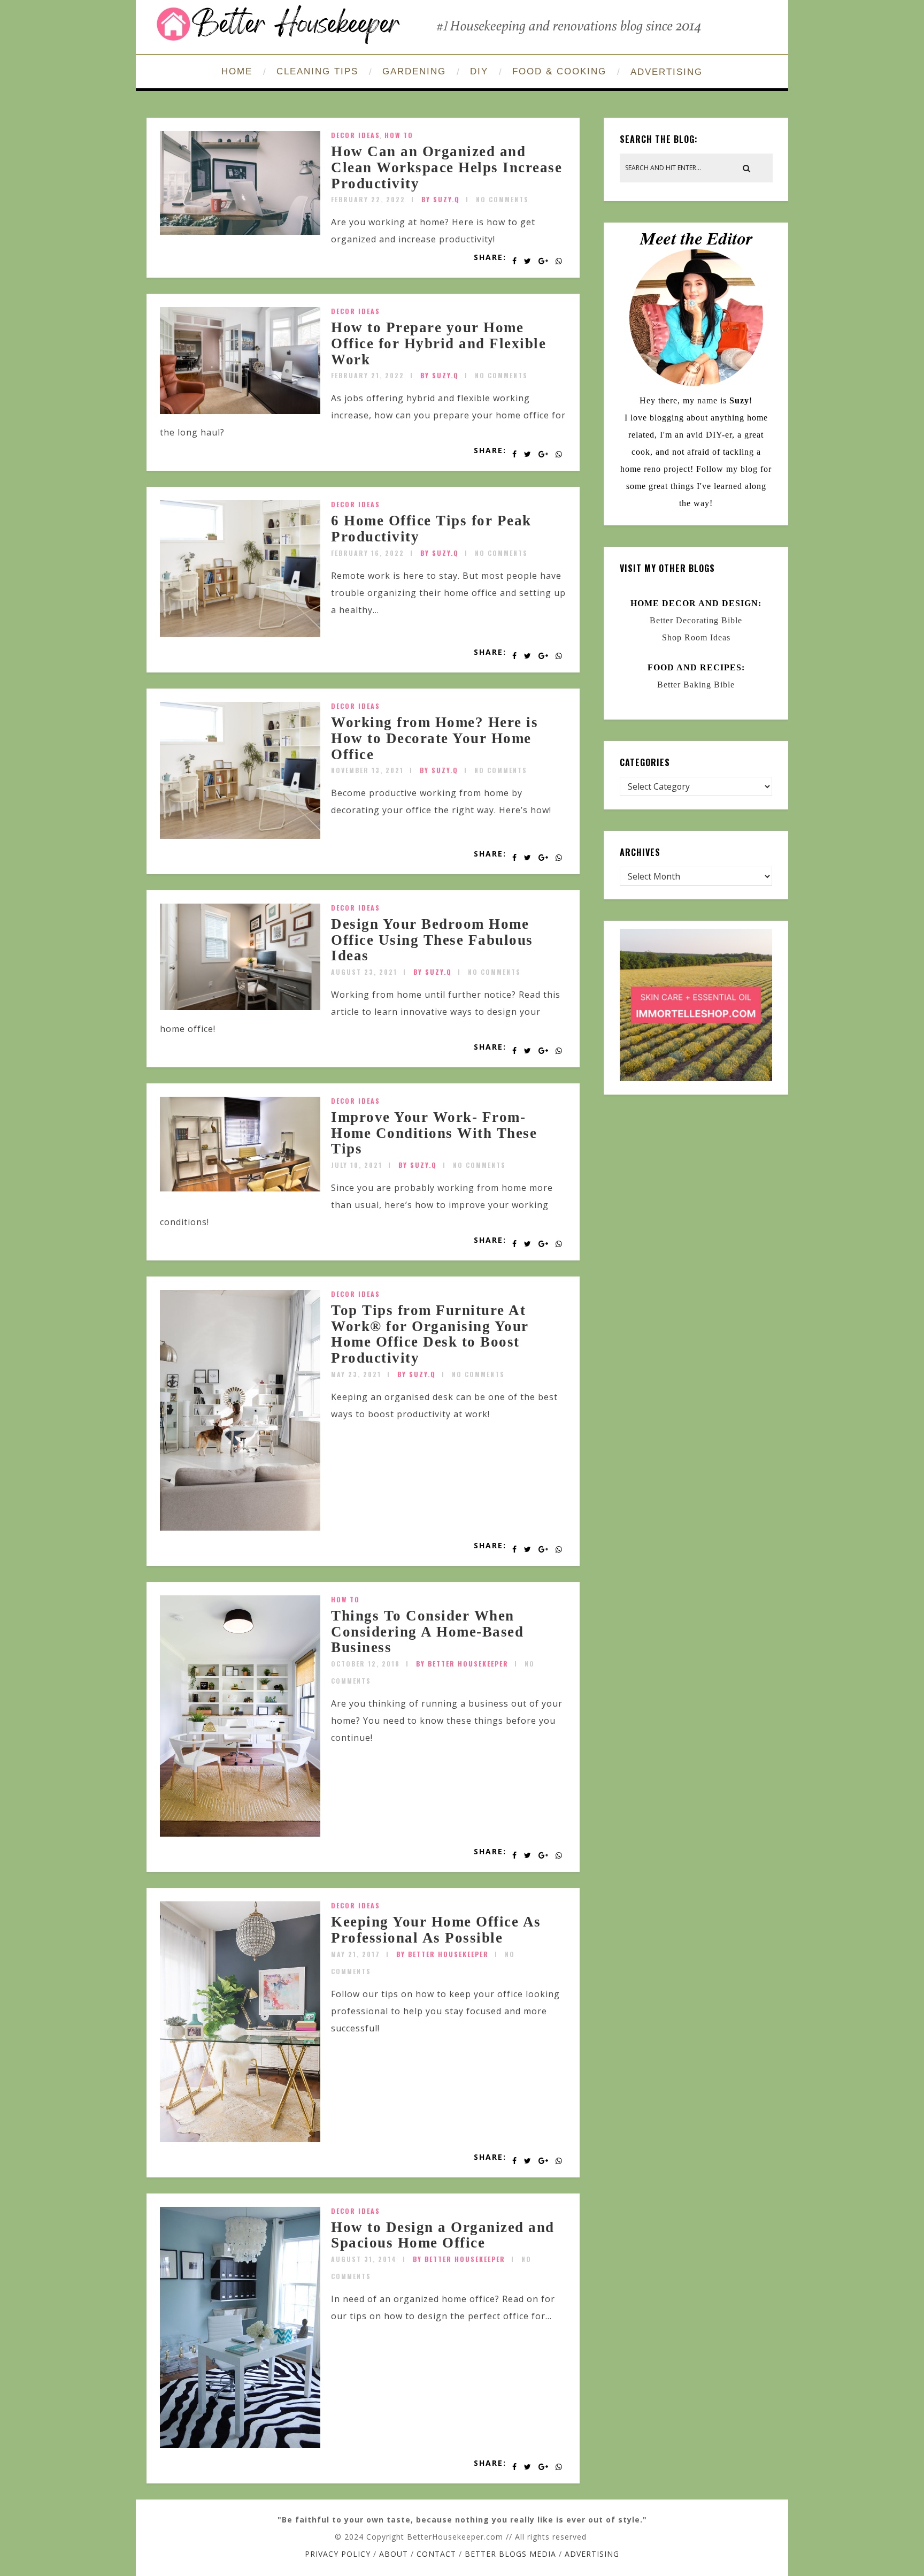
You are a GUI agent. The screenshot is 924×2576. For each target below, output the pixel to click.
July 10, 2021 (357, 1165)
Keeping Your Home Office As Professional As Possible (436, 1930)
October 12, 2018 (365, 1664)
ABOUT (394, 2554)
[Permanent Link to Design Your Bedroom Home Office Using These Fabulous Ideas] (240, 1007)
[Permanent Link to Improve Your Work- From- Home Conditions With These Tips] (240, 1188)
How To (399, 135)
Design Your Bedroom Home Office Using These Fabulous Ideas (432, 940)
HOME (237, 71)
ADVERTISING (667, 72)
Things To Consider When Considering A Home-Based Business (427, 1631)
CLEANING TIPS (317, 71)
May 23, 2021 (356, 1374)
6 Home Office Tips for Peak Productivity (431, 529)
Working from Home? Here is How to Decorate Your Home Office (434, 738)
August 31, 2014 (364, 2259)
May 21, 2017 (356, 1954)
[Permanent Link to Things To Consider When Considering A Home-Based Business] (240, 1833)
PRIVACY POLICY (338, 2554)
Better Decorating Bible (696, 620)
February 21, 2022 (368, 375)
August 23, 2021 (364, 972)
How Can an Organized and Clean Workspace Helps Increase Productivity (446, 167)
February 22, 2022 (368, 199)
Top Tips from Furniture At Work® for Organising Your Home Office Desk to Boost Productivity (430, 1334)
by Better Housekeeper (462, 1664)
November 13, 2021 (367, 770)
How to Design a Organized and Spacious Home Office (443, 2235)
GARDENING (414, 71)
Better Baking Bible (696, 685)
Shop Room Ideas (696, 637)
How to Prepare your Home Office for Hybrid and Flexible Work (438, 343)
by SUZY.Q (441, 199)
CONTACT (436, 2554)
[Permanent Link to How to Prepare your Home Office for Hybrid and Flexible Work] (240, 411)
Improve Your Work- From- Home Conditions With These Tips (434, 1133)
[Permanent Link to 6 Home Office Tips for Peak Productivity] (240, 634)
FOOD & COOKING (559, 71)
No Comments (502, 199)
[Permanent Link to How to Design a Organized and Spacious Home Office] (240, 2445)
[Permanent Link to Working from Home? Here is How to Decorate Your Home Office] (240, 836)
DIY (479, 71)
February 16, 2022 (368, 553)
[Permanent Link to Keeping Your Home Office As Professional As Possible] (240, 2139)
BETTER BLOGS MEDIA (510, 2554)
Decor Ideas (356, 135)
